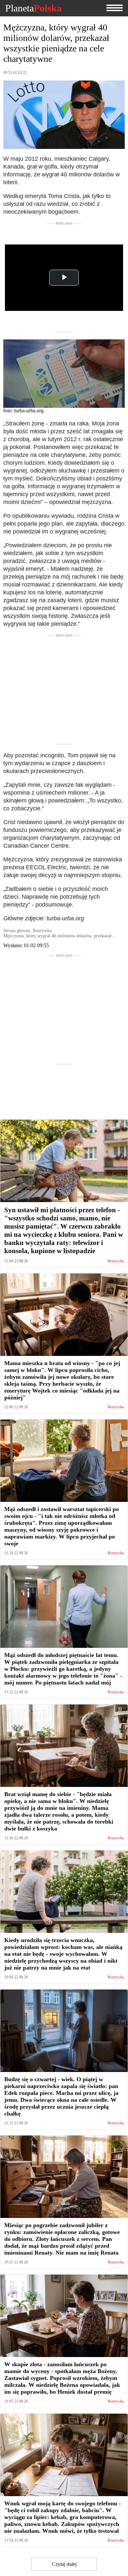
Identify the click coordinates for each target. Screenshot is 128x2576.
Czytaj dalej (64, 2564)
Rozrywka (116, 1261)
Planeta (33, 8)
